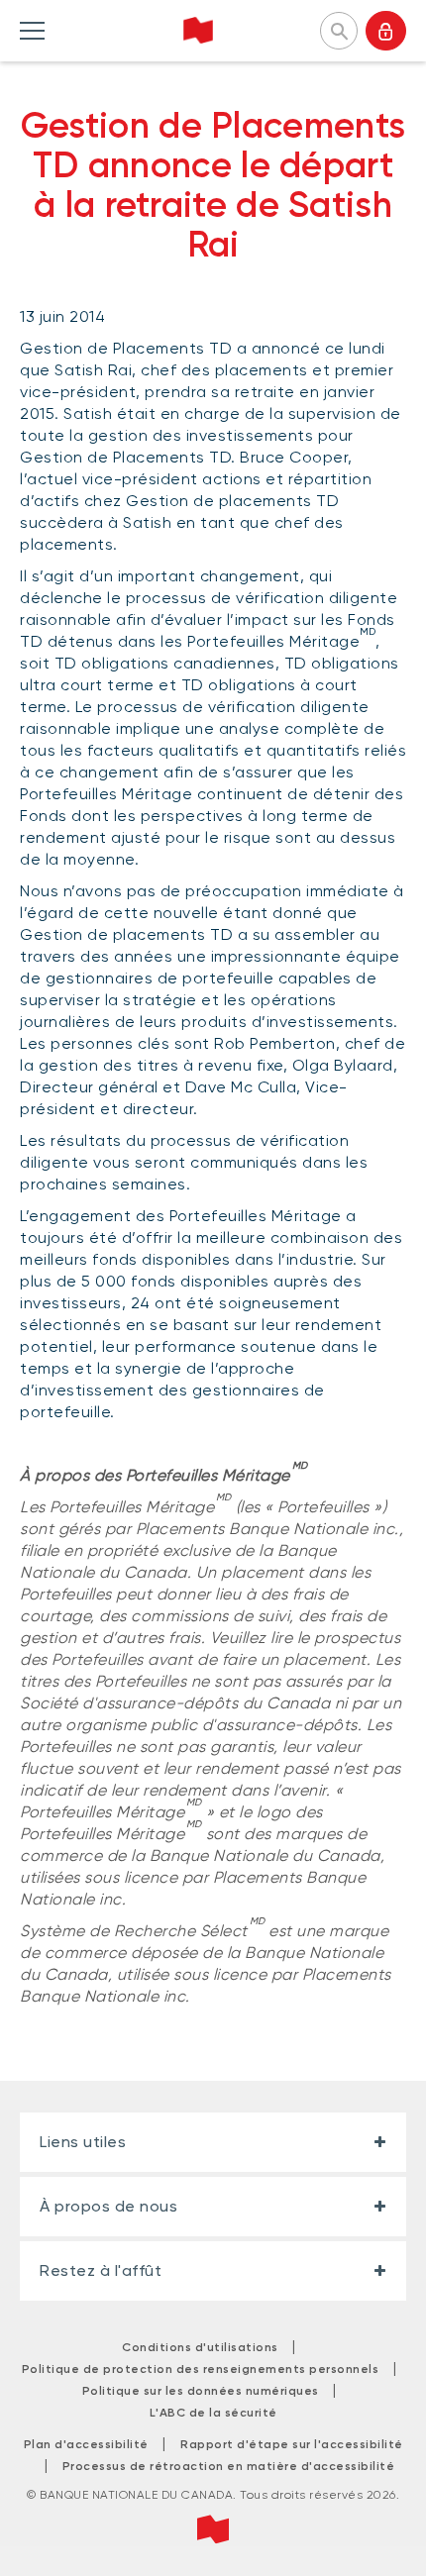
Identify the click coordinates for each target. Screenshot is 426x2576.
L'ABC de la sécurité (213, 2413)
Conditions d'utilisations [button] (200, 2347)
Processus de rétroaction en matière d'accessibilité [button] (229, 2466)
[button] (339, 29)
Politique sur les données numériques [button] (201, 2391)
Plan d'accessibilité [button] (86, 2444)
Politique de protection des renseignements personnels (201, 2369)
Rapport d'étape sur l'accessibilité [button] (292, 2444)
